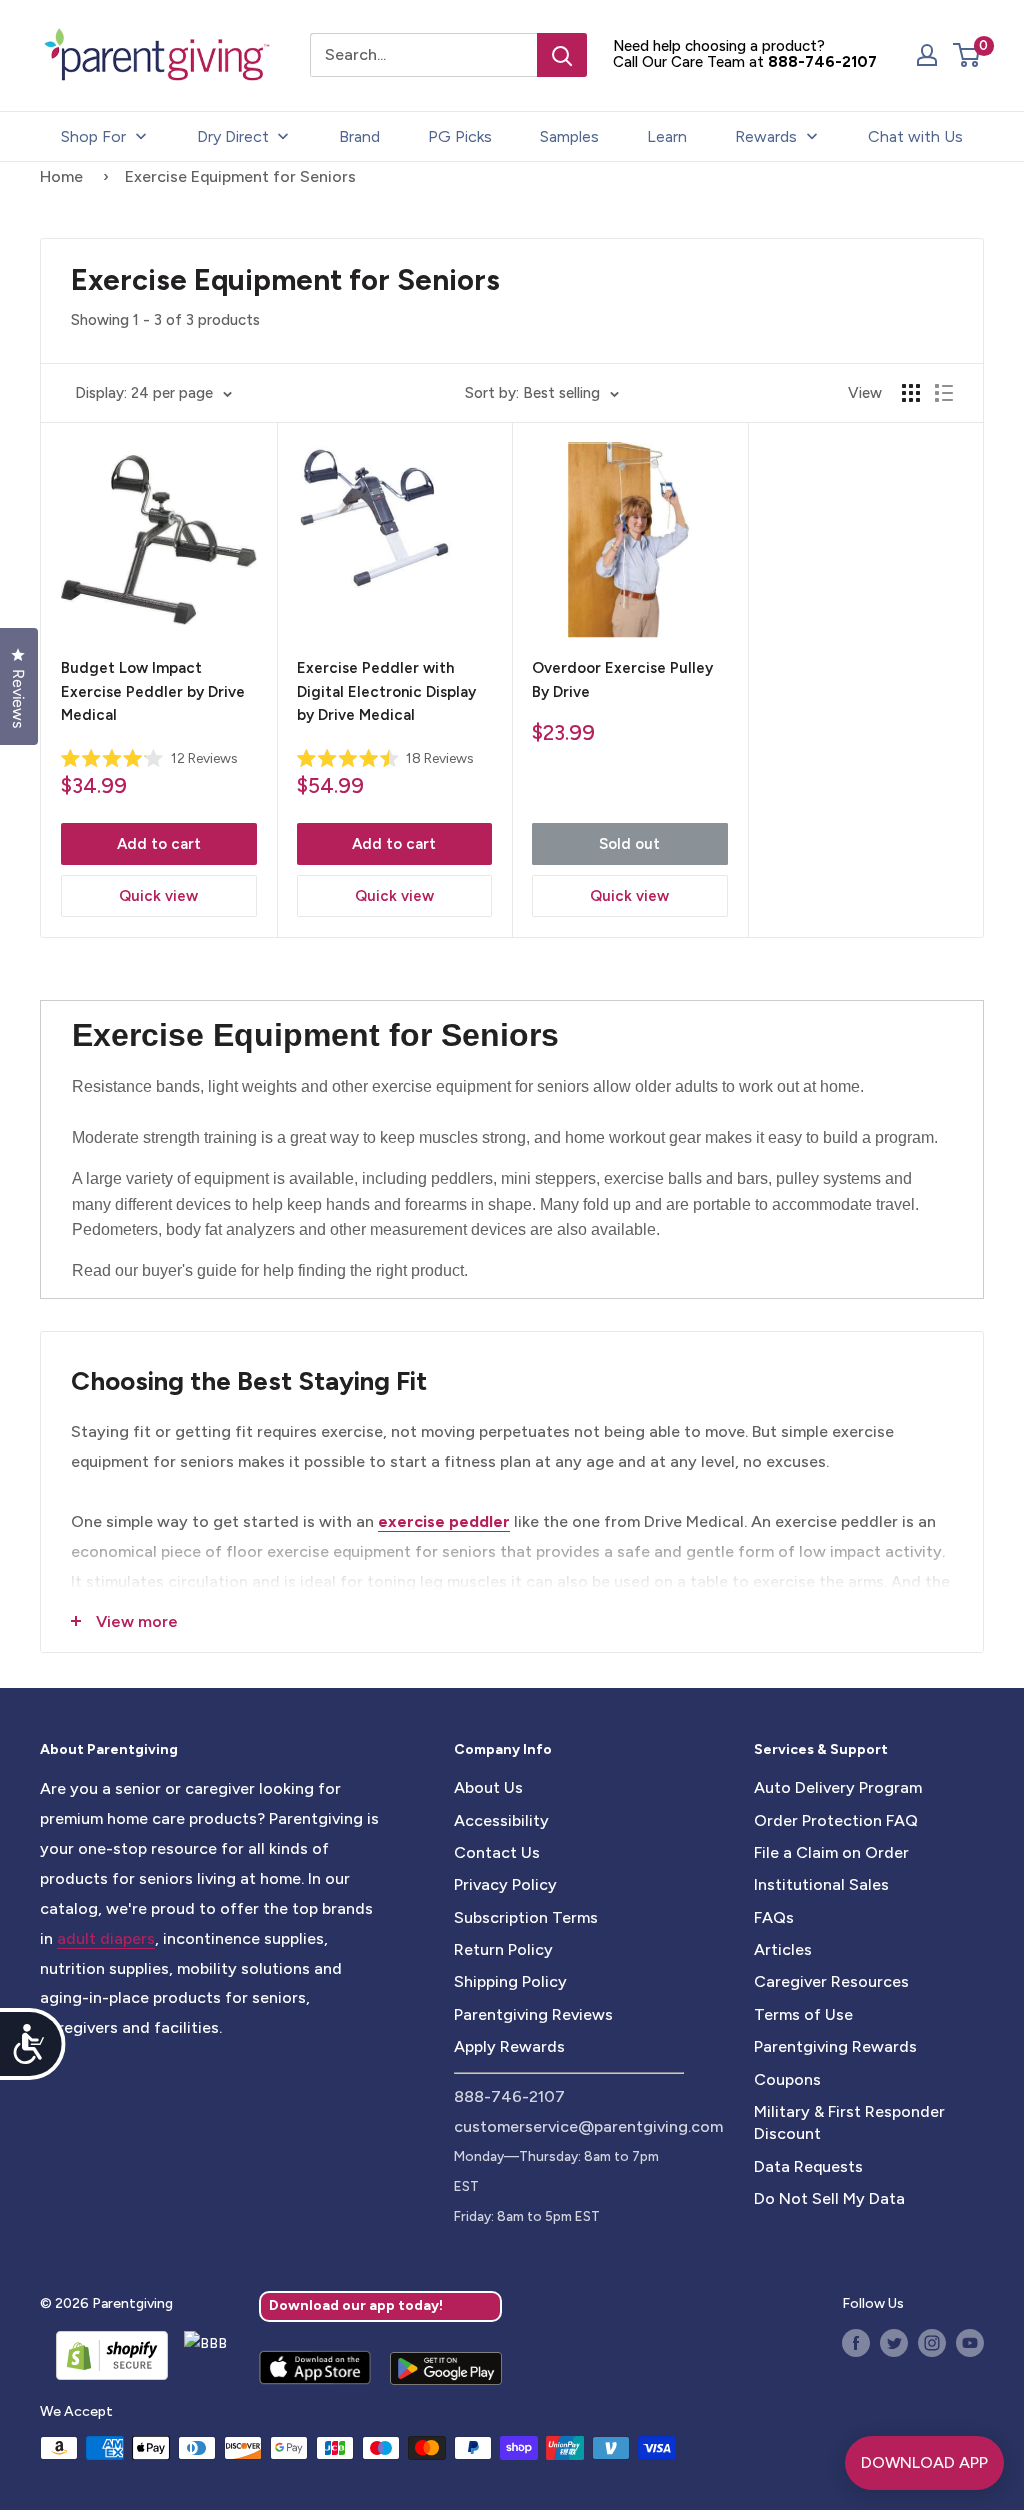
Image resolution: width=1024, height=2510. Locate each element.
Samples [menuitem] (569, 136)
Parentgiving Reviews (533, 2014)
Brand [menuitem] (359, 136)
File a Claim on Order (831, 1852)
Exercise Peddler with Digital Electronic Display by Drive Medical (386, 691)
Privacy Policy (505, 1884)
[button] (966, 55)
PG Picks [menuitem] (460, 136)
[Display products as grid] (911, 393)
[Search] (562, 55)
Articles (783, 1949)
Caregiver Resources (831, 1981)
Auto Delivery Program (838, 1787)
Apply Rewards (509, 2046)
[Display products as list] (944, 393)
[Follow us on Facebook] (856, 2343)
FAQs (774, 1917)
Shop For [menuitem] (93, 136)
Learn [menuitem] (667, 136)
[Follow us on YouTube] (970, 2343)
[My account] (927, 55)
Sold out (629, 844)
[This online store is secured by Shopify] (104, 2355)
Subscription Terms (526, 1917)
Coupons (787, 2079)
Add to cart (159, 844)
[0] (967, 55)
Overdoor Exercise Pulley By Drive (622, 679)
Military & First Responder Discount (849, 2122)
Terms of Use (803, 2014)
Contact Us (497, 1852)
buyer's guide (189, 1270)
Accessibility (501, 1820)
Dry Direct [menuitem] (233, 136)
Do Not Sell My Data (829, 2198)
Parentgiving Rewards (835, 2046)
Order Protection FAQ (836, 1820)
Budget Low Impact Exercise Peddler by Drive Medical (153, 691)
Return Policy (503, 1949)
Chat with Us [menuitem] (915, 136)
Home (61, 176)
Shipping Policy (510, 1981)
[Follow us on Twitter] (894, 2343)
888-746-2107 (822, 62)
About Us (488, 1787)
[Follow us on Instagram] (932, 2343)
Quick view (158, 896)
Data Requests (808, 2166)
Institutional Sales (821, 1884)
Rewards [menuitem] (766, 136)
